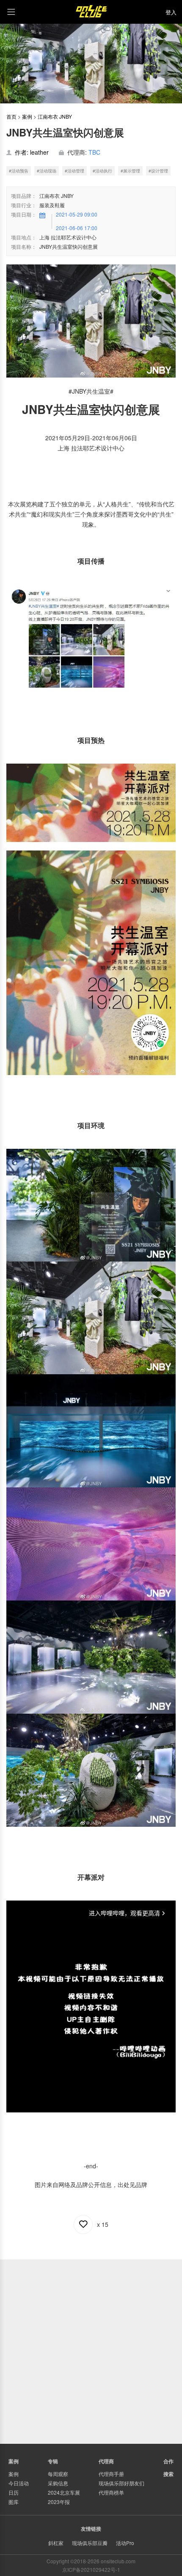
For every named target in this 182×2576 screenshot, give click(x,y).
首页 (11, 116)
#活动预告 (19, 171)
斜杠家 (56, 2543)
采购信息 (58, 2483)
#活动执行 (102, 171)
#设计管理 (158, 171)
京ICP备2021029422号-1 (91, 2569)
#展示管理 (130, 171)
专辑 (53, 2461)
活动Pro (125, 2543)
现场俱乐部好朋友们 (121, 2483)
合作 (168, 2461)
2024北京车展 (64, 2492)
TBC (94, 152)
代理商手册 (111, 2474)
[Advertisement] (91, 2351)
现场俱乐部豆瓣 (90, 2543)
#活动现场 (47, 171)
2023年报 (59, 2502)
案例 (27, 116)
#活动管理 (74, 171)
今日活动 (19, 2483)
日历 (14, 2492)
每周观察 (58, 2474)
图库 (14, 2502)
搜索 (168, 2474)
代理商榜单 (111, 2492)
